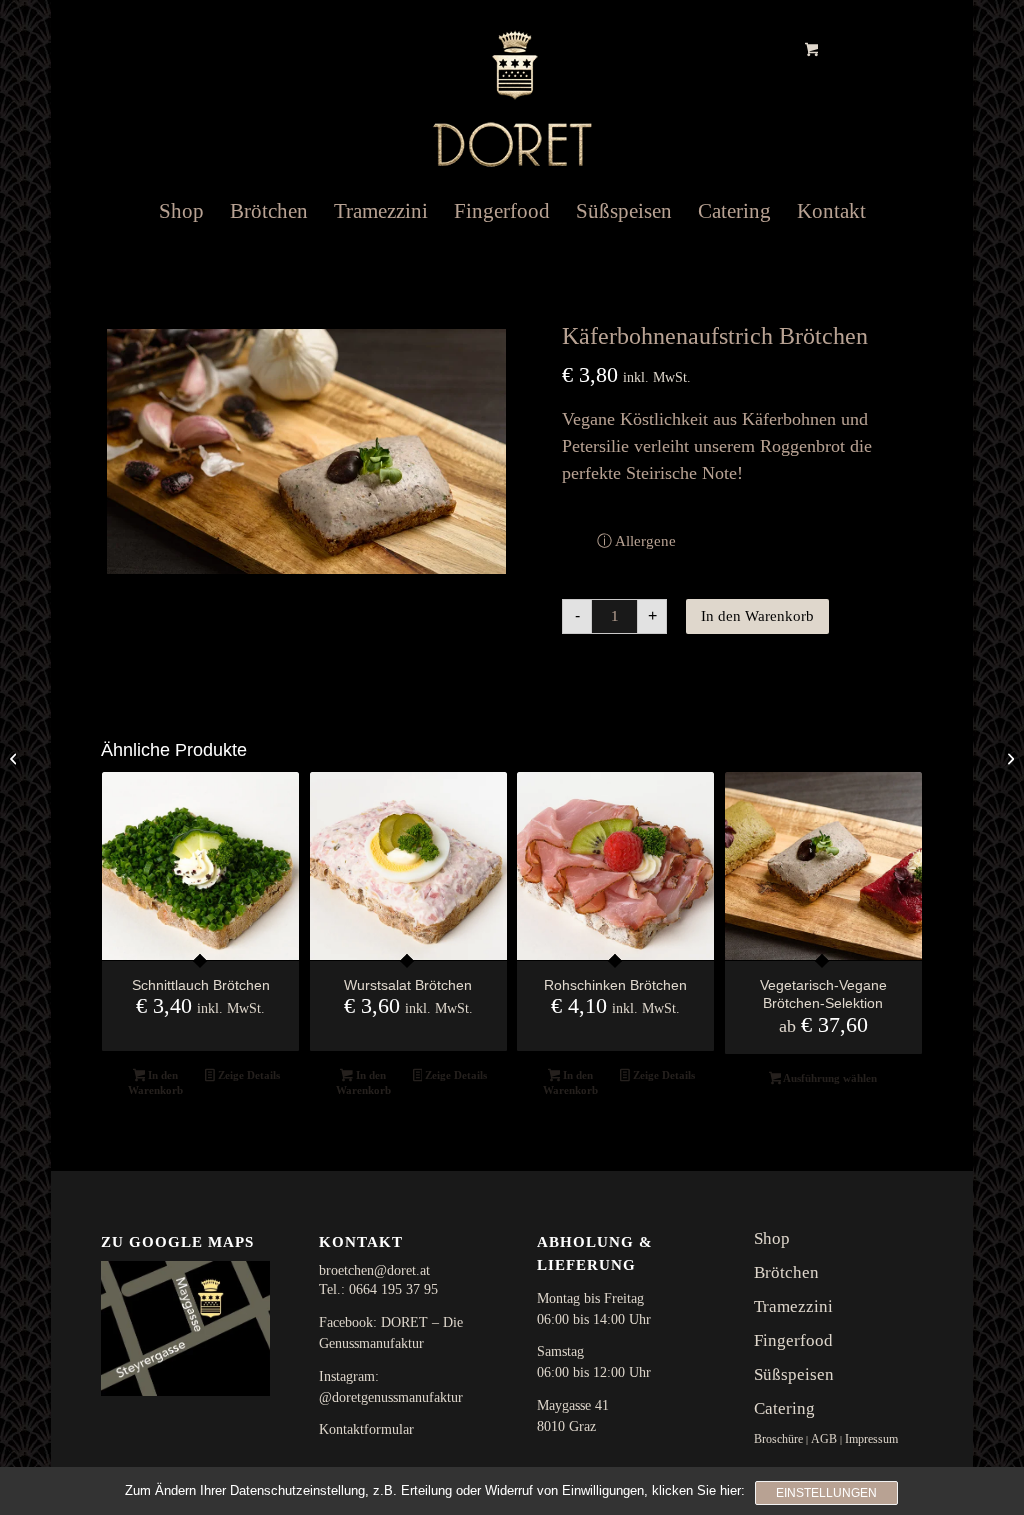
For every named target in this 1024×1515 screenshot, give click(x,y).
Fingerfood (793, 1340)
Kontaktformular (366, 1429)
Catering (784, 1408)
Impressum (871, 1439)
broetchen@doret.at (374, 1270)
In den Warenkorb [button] (155, 1082)
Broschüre (778, 1439)
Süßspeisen (794, 1374)
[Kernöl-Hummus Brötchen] (1008, 758)
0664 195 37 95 (393, 1289)
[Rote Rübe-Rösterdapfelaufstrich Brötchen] (15, 758)
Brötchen (786, 1272)
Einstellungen (826, 1493)
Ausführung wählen (829, 1078)
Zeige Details (247, 1075)
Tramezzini (793, 1306)
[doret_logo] (512, 86)
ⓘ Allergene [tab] (636, 540)
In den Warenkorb (757, 616)
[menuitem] (181, 211)
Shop (772, 1238)
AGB (824, 1439)
